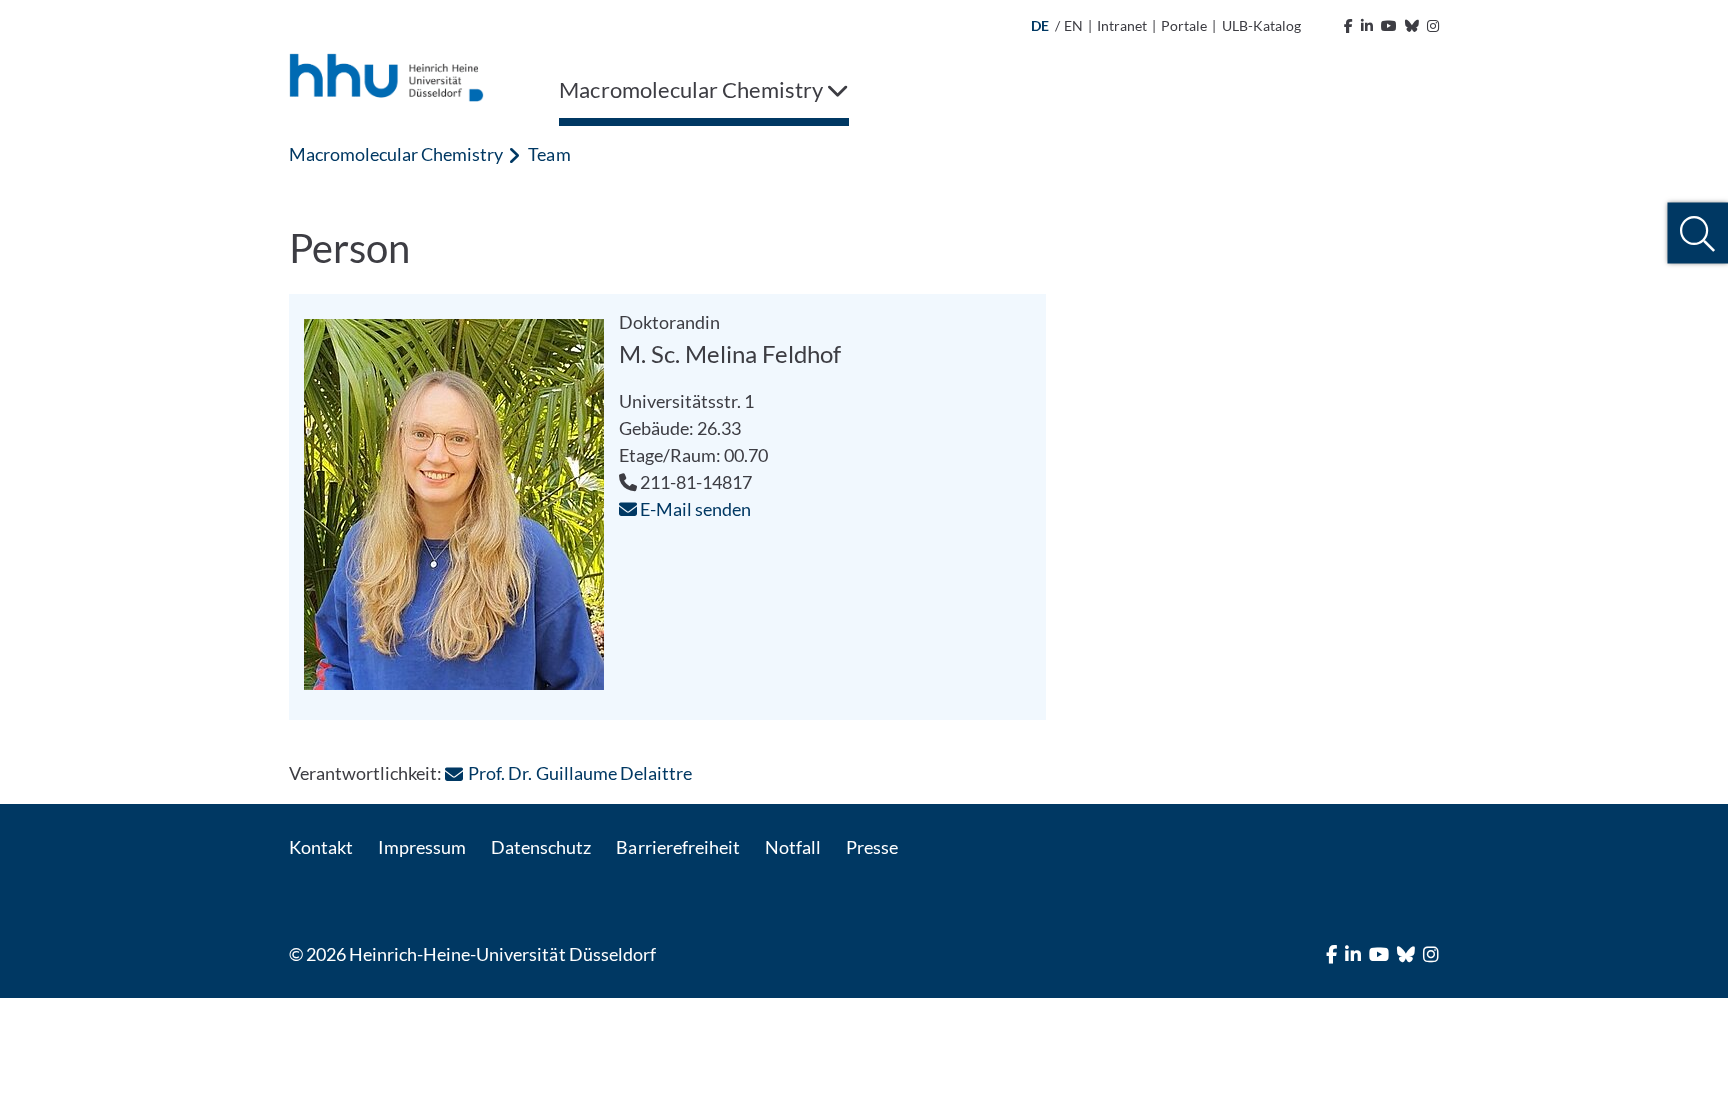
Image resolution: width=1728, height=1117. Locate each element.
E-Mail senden (694, 509)
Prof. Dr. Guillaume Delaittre (579, 773)
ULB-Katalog (1261, 25)
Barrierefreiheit (677, 847)
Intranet (1122, 25)
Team (549, 154)
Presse (872, 847)
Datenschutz (541, 847)
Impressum (422, 847)
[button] (1697, 233)
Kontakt (321, 847)
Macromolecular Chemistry (396, 154)
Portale (1184, 25)
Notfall (793, 847)
